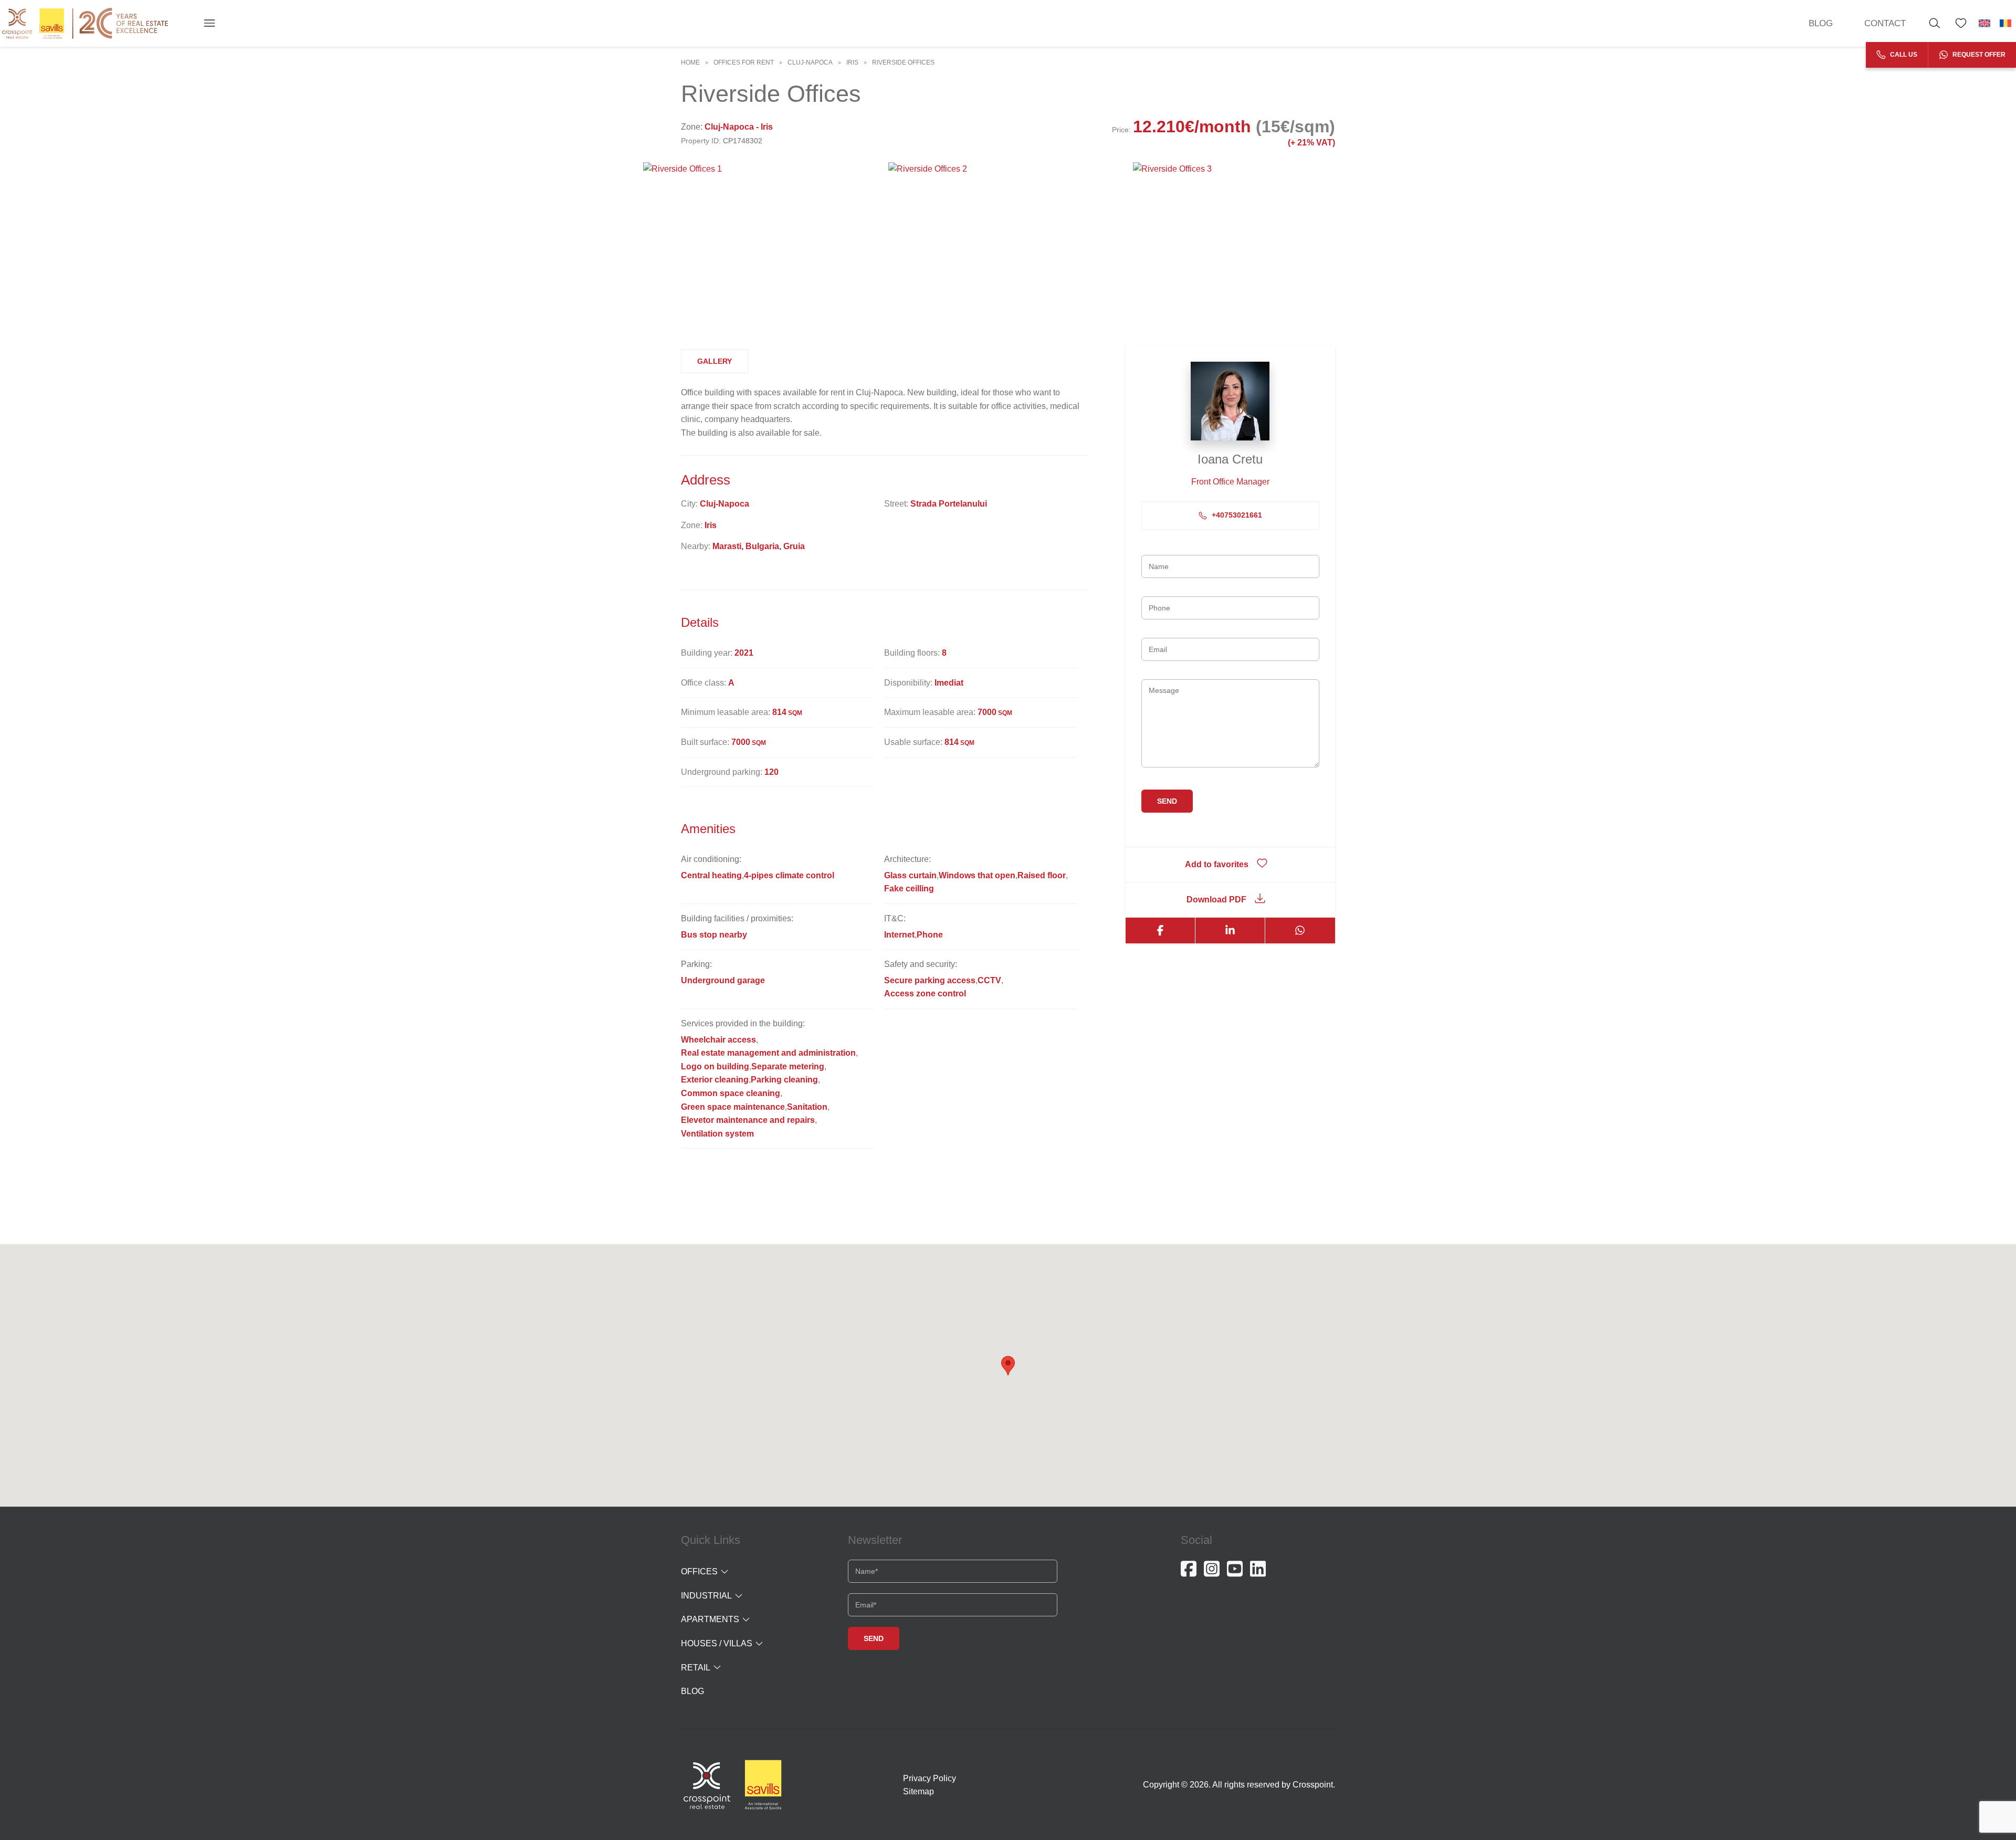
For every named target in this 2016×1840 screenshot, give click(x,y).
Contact (1885, 23)
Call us (1903, 55)
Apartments (710, 1619)
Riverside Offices (903, 62)
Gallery (715, 361)
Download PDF (1216, 900)
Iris (852, 62)
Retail (696, 1668)
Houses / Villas (717, 1643)
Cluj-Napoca (810, 62)
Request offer (1978, 55)
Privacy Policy (930, 1778)
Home (690, 62)
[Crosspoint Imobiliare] (85, 23)
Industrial (706, 1596)
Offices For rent (744, 62)
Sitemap (918, 1791)
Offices (699, 1571)
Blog (1821, 23)
